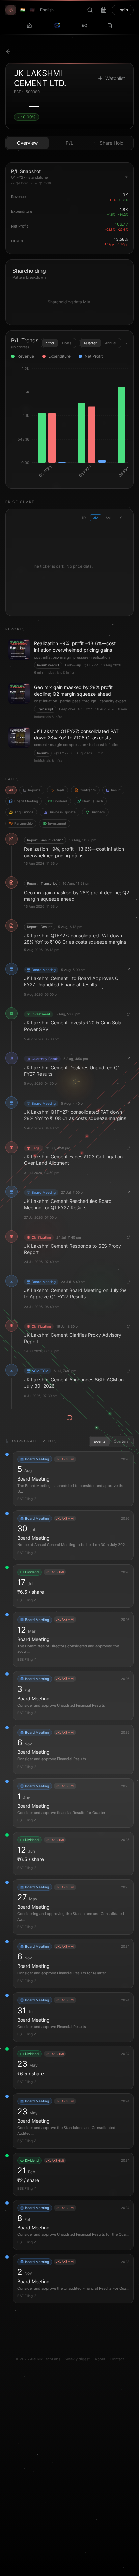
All (11, 790)
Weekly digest (78, 2359)
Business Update (62, 812)
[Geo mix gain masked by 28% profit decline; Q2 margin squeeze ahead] (69, 701)
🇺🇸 (32, 10)
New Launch (93, 801)
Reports (34, 790)
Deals (60, 790)
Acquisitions (24, 812)
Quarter (90, 343)
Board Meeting (26, 801)
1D (84, 518)
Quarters (121, 1441)
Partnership (23, 823)
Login (123, 10)
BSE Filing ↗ (27, 1499)
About (100, 2359)
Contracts (88, 790)
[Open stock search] (90, 10)
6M (108, 518)
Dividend (60, 801)
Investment (57, 823)
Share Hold (112, 143)
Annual (111, 343)
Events (100, 1441)
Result (116, 790)
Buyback (98, 812)
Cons (67, 343)
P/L (69, 143)
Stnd (50, 343)
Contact (117, 2359)
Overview (27, 143)
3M (96, 518)
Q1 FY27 (91, 665)
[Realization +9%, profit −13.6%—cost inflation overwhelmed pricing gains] (69, 657)
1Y (120, 518)
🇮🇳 (23, 10)
